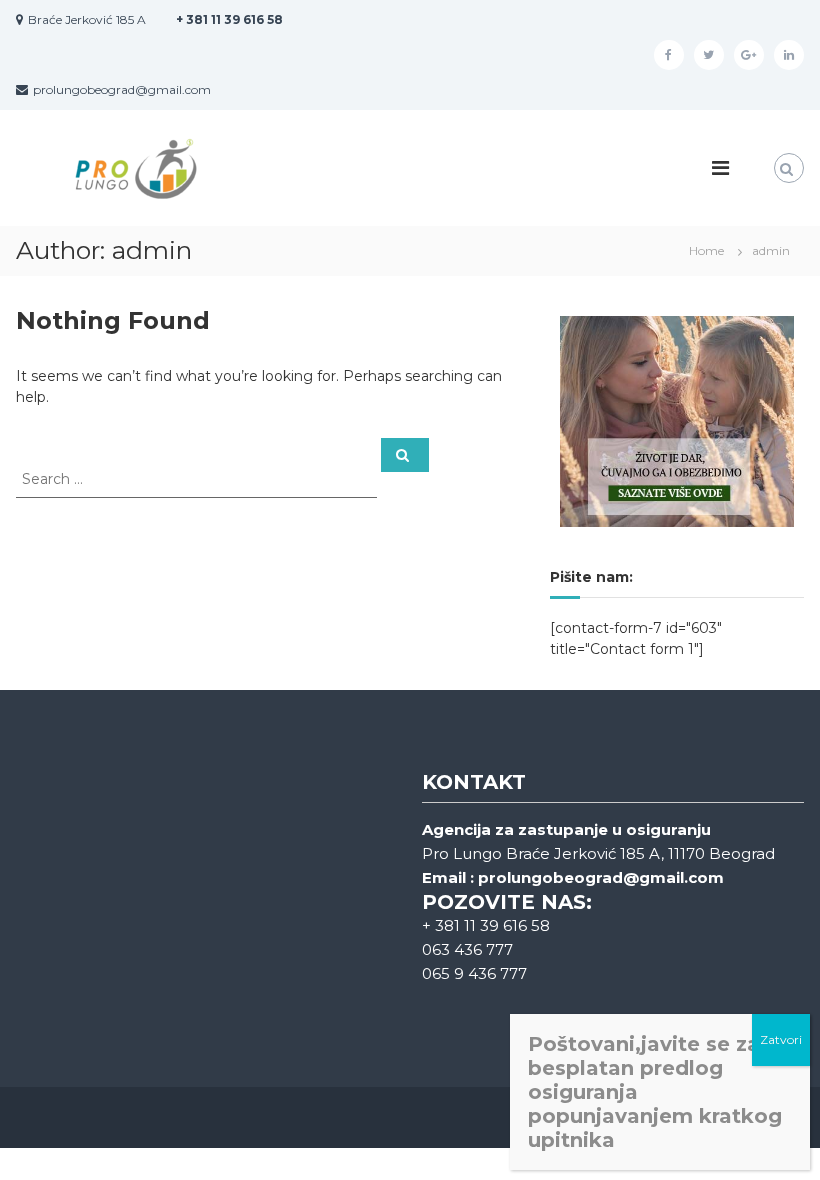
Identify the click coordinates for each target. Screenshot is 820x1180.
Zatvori (781, 1039)
